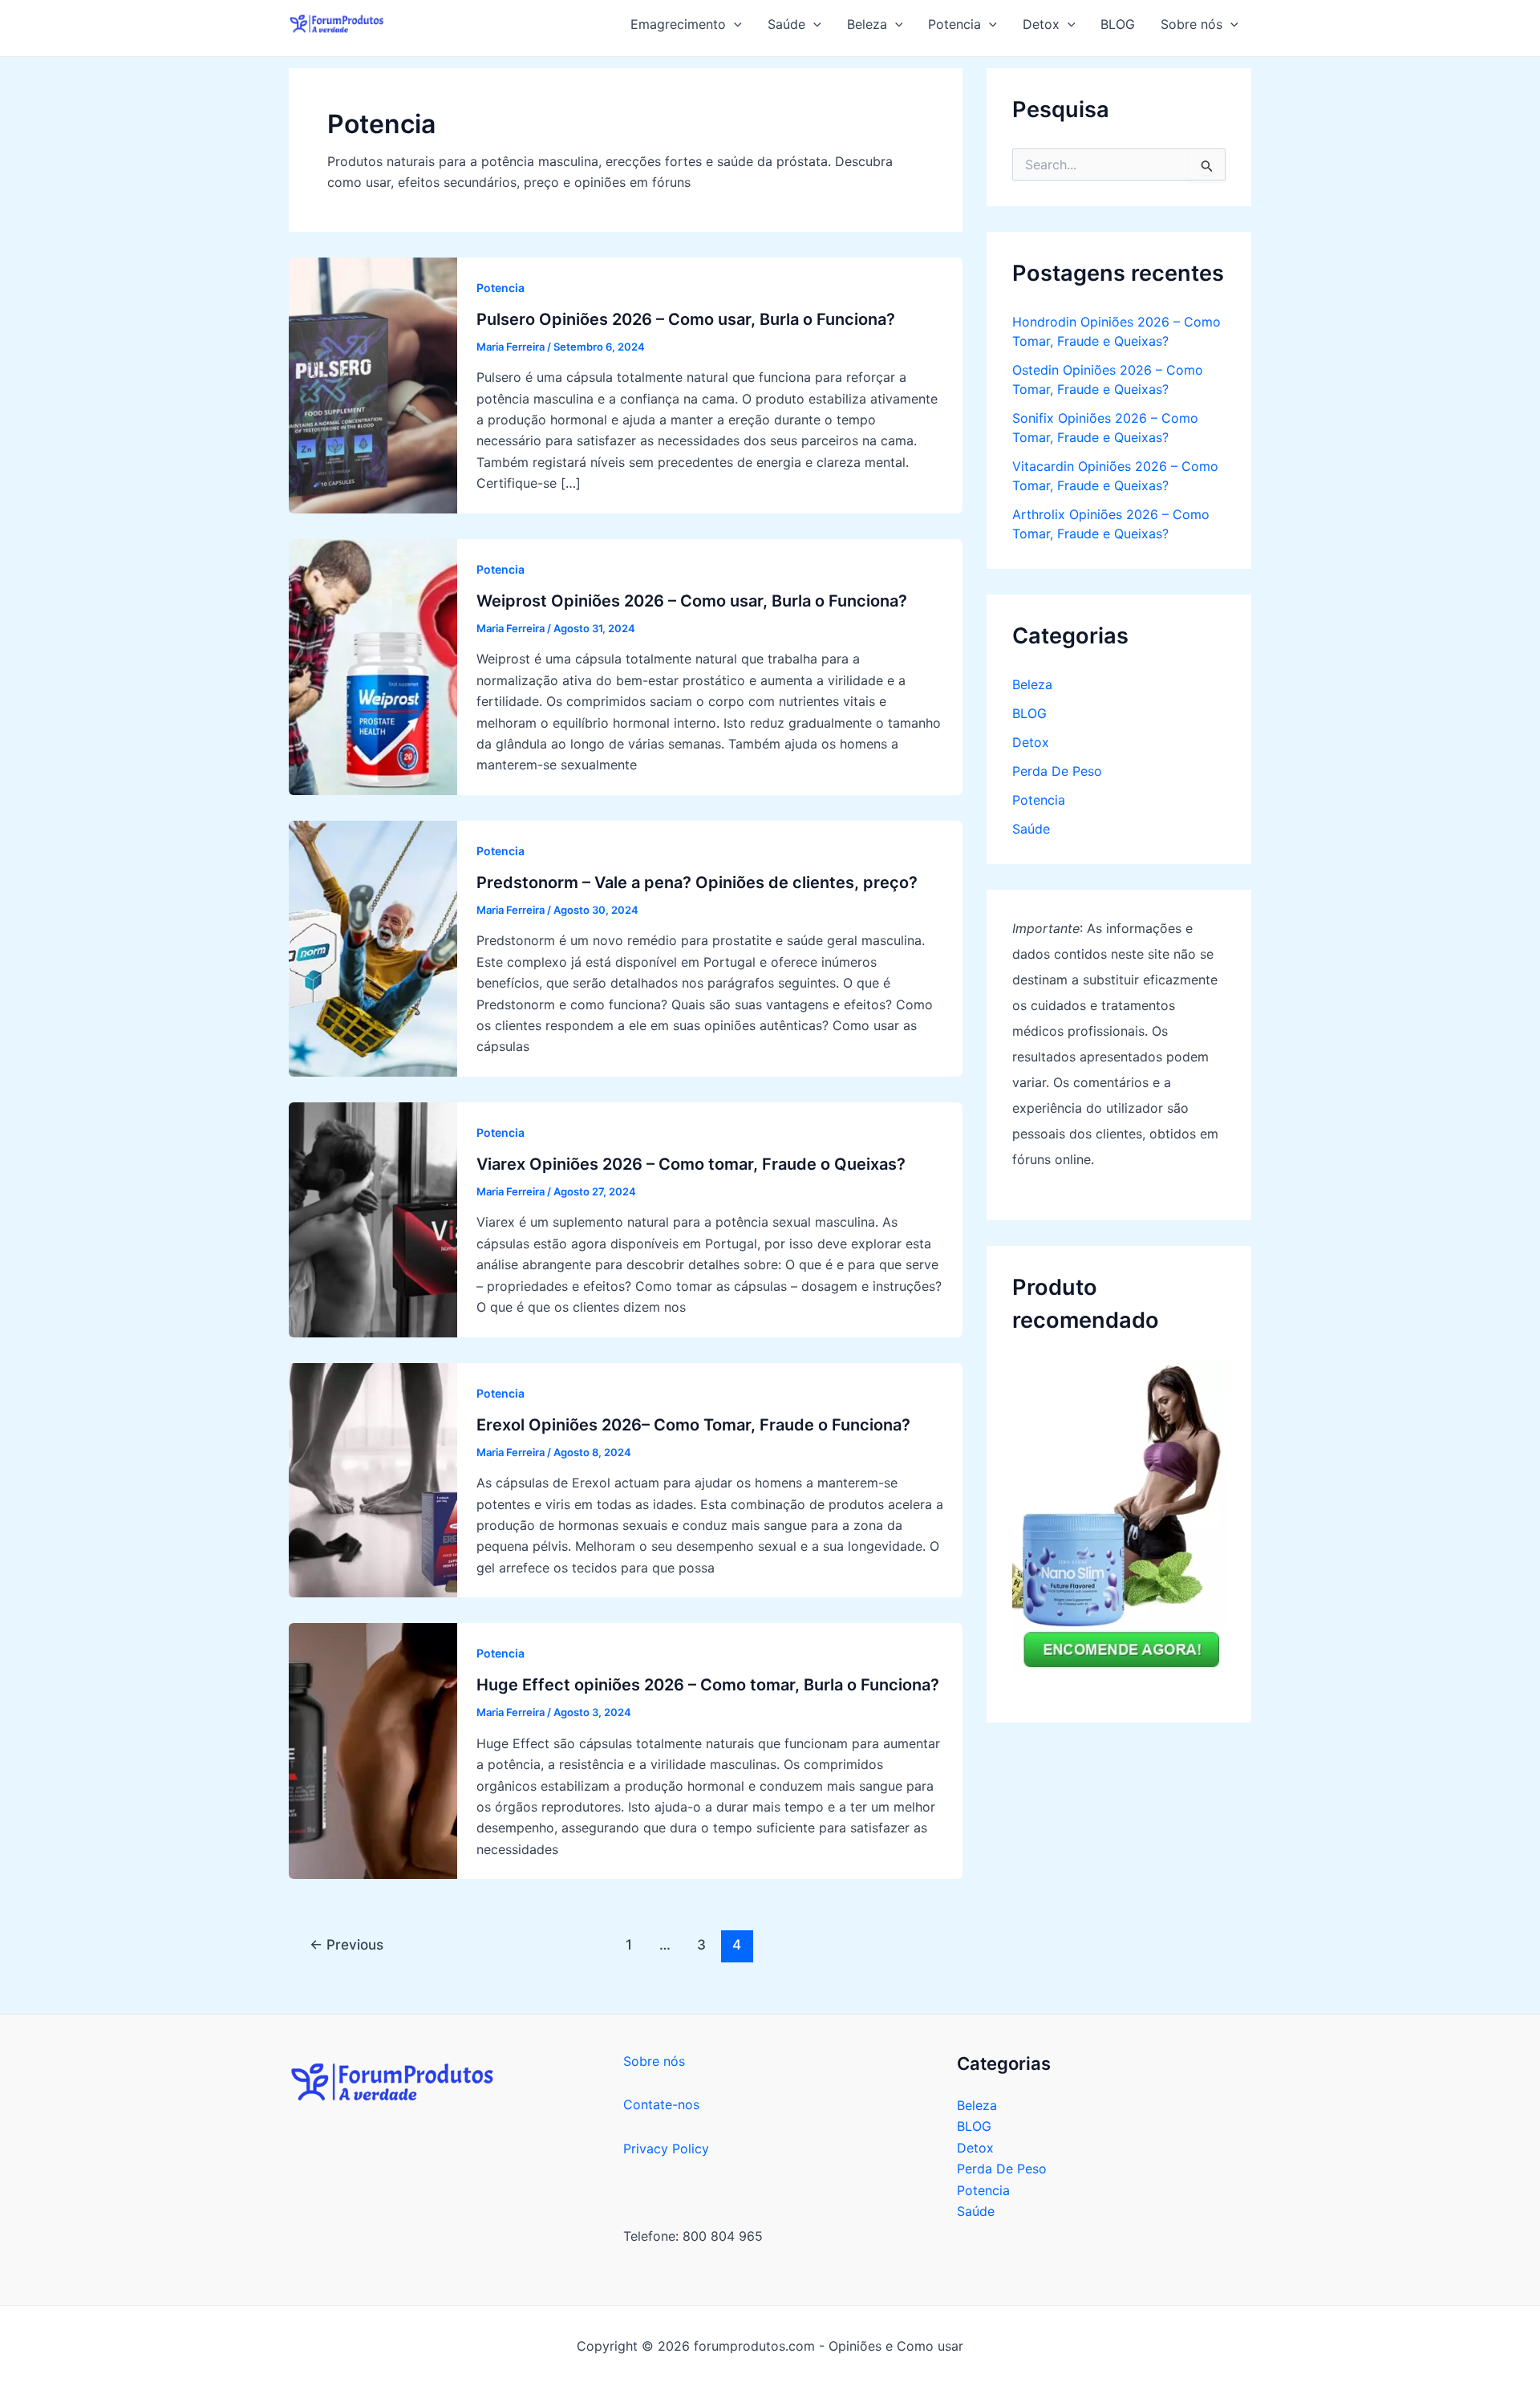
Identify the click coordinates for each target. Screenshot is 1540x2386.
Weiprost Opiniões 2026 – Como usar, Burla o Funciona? (692, 601)
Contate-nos (661, 2104)
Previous (346, 1944)
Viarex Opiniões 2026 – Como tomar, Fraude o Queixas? (691, 1164)
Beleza (1032, 684)
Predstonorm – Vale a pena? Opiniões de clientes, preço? (697, 883)
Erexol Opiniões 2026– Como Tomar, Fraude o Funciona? (693, 1425)
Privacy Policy (666, 2149)
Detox (1031, 742)
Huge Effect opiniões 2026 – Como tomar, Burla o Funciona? (708, 1685)
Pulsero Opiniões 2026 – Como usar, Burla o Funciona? (686, 319)
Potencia (500, 288)
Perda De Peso (1057, 771)
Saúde (1031, 829)
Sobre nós (654, 2061)
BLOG (1029, 713)
